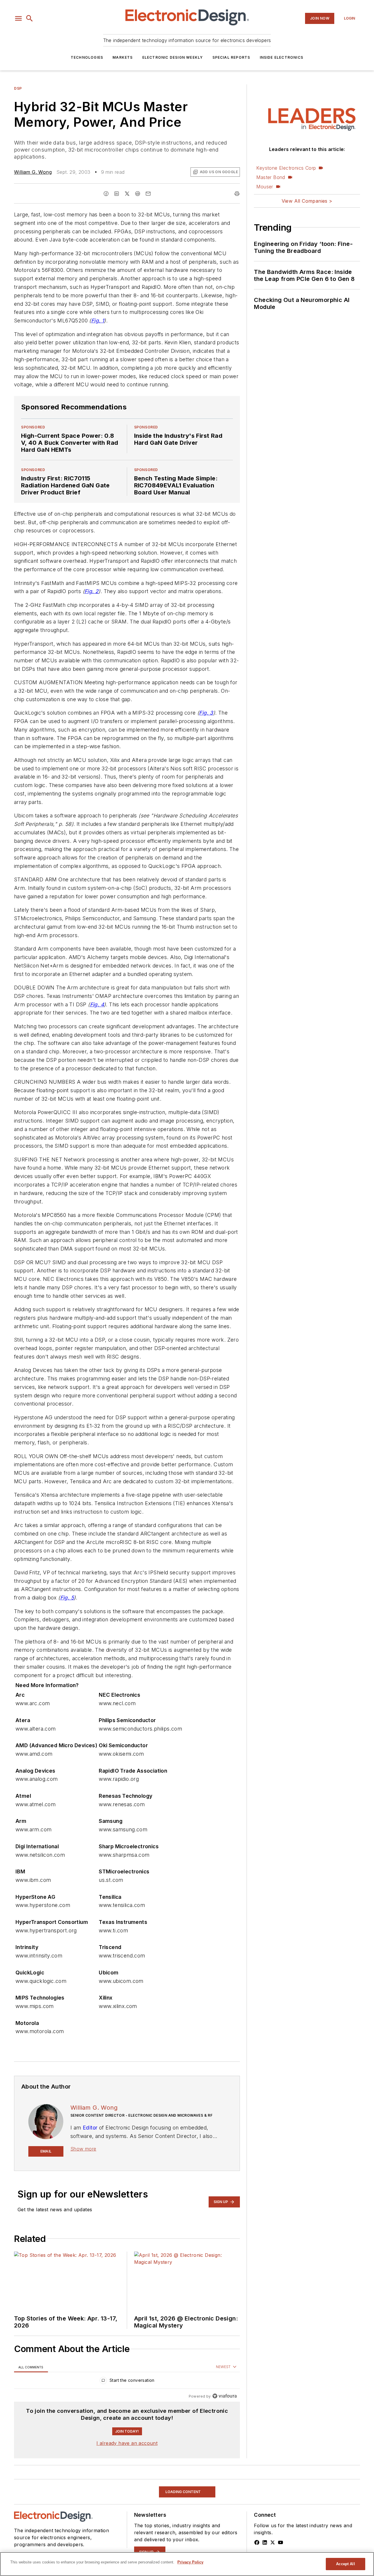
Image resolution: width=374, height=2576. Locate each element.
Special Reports (231, 57)
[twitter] (127, 194)
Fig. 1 (98, 321)
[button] (18, 18)
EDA (18, 2483)
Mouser (265, 187)
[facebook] (106, 194)
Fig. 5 (67, 1598)
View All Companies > (307, 201)
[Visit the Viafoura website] (225, 2396)
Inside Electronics (282, 57)
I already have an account (127, 2443)
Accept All (345, 2564)
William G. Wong (33, 172)
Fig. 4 (97, 1004)
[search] (30, 18)
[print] (237, 194)
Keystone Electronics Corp (286, 168)
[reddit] (138, 194)
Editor (90, 2128)
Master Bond (271, 177)
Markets (123, 57)
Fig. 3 (206, 713)
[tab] (31, 2367)
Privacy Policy (190, 2562)
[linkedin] (117, 194)
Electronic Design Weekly (173, 57)
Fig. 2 (91, 591)
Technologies (87, 57)
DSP (18, 88)
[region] (127, 2382)
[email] (148, 194)
